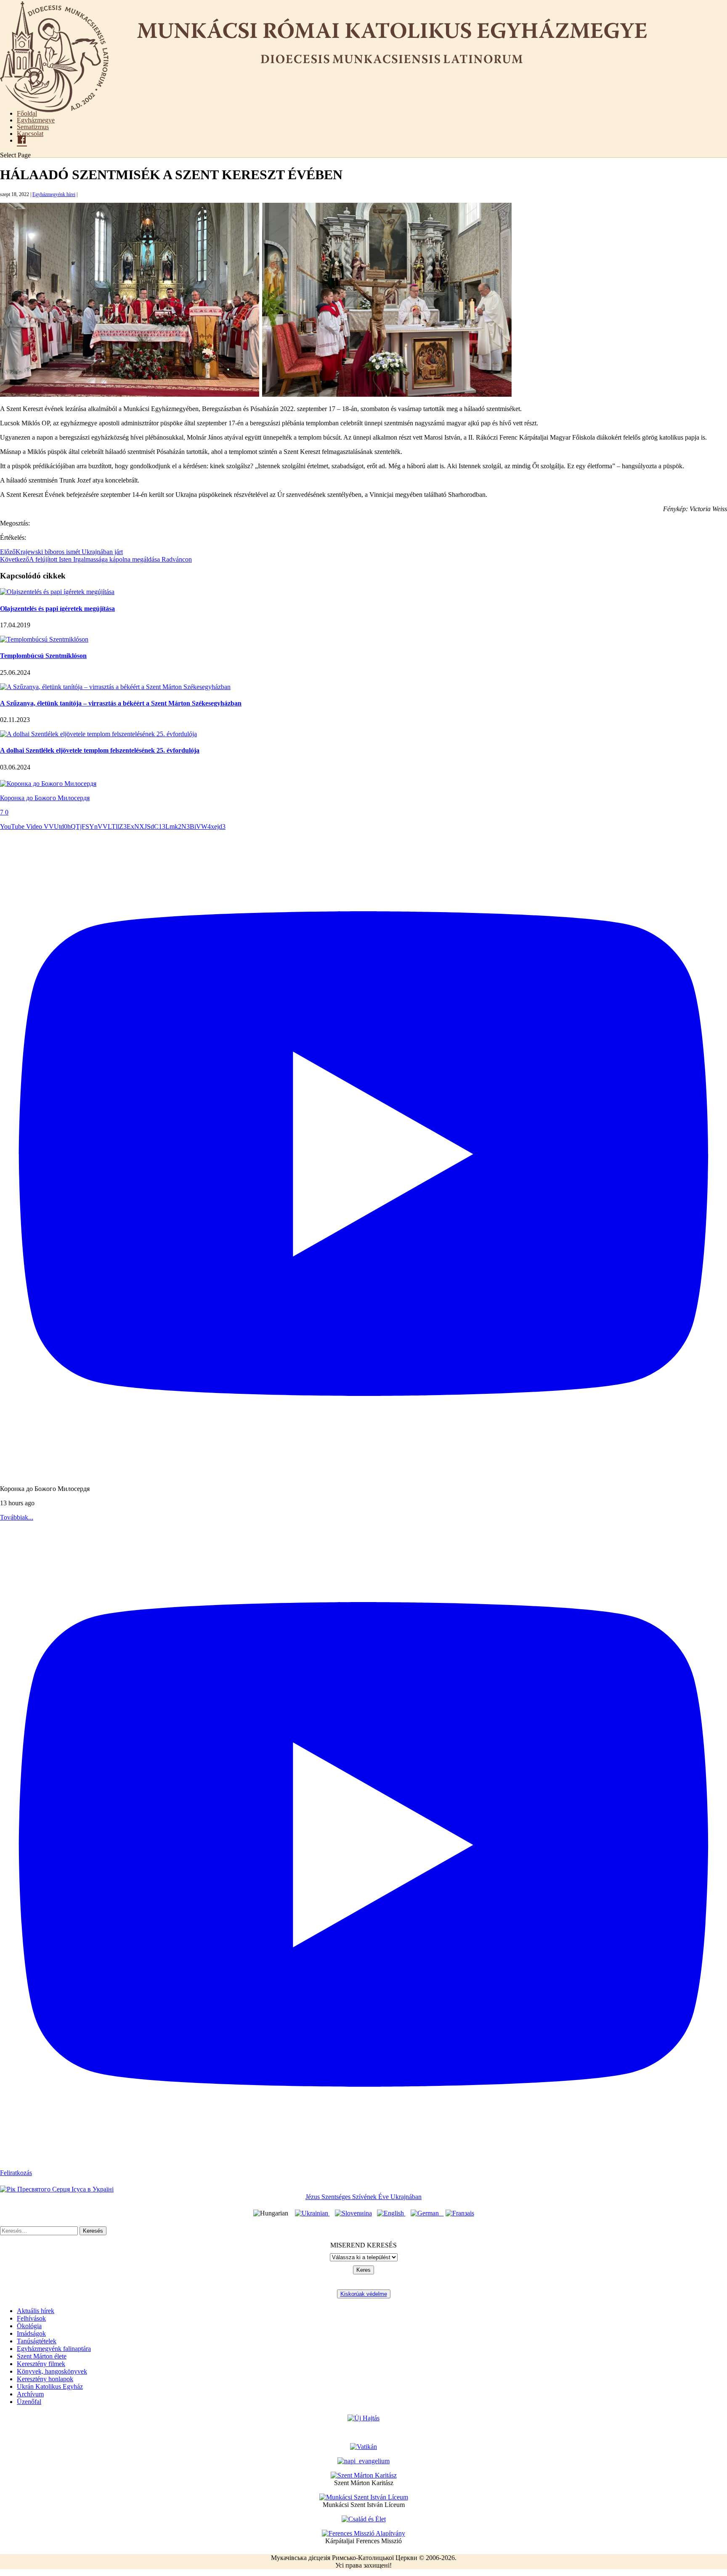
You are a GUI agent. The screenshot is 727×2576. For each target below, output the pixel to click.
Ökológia (29, 2326)
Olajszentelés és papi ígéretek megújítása (57, 609)
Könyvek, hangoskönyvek (52, 2371)
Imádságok (31, 2333)
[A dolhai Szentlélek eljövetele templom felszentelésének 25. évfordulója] (98, 734)
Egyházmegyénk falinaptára (54, 2349)
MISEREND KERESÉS (363, 2245)
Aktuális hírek (36, 2311)
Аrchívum (30, 2394)
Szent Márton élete (42, 2356)
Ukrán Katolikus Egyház (50, 2386)
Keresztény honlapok (45, 2379)
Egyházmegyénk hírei (54, 194)
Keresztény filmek (41, 2364)
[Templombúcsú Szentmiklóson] (44, 639)
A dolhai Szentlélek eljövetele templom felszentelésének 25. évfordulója (100, 750)
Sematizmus (33, 127)
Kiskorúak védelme (364, 2294)
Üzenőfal (29, 2402)
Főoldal (27, 113)
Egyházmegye (36, 120)
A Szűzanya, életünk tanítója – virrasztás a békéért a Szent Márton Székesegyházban (121, 703)
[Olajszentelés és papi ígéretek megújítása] (57, 592)
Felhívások (31, 2318)
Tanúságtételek (37, 2341)
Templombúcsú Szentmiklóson (43, 656)
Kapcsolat (30, 134)
